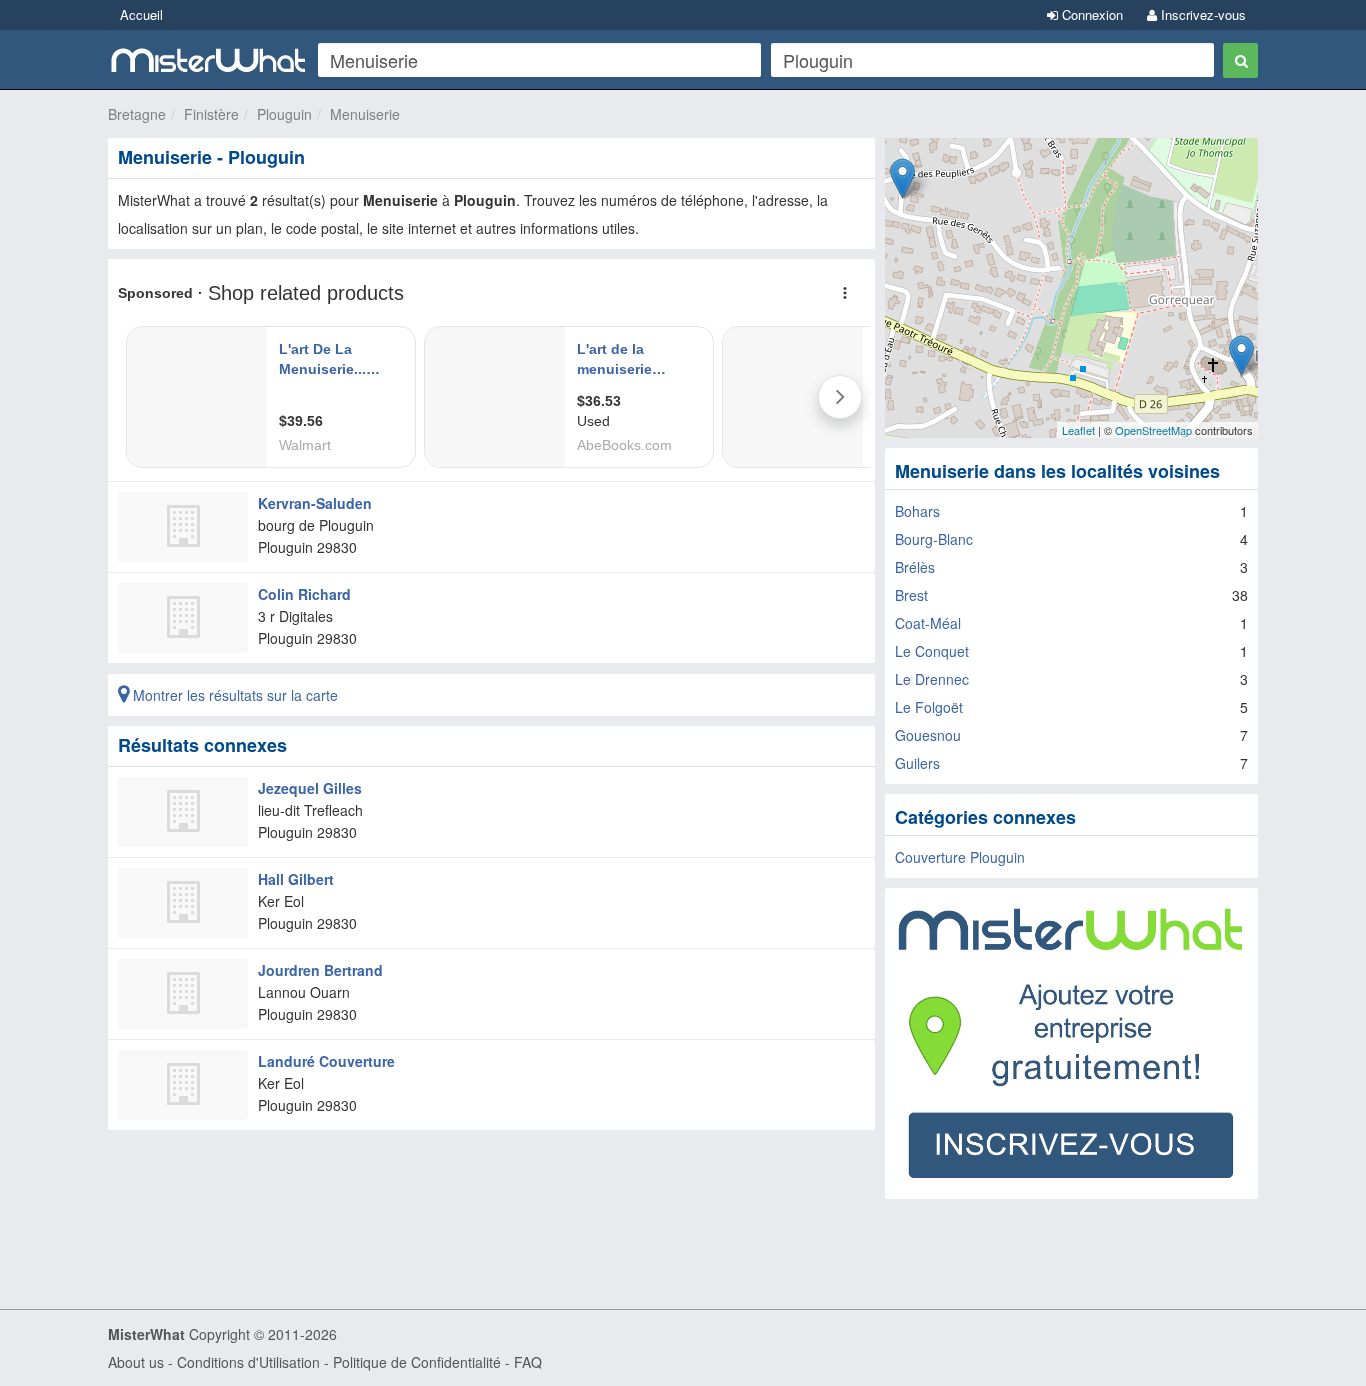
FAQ (528, 1362)
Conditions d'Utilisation (248, 1362)
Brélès (915, 567)
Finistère (211, 114)
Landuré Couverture (326, 1061)
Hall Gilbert (296, 879)
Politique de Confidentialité (417, 1362)
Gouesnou (928, 735)
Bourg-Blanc (934, 539)
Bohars (917, 511)
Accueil (141, 14)
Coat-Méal (928, 623)
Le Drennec (932, 679)
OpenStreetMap (1153, 430)
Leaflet (1078, 430)
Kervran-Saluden (315, 503)
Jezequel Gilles (310, 788)
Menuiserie (365, 114)
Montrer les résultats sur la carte (233, 695)
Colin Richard (304, 594)
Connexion (1090, 14)
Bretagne (137, 114)
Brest (911, 595)
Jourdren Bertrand (320, 970)
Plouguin (284, 114)
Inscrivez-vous (1201, 14)
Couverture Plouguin (960, 857)
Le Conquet (932, 651)
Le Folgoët (929, 707)
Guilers (917, 763)
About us (136, 1362)
